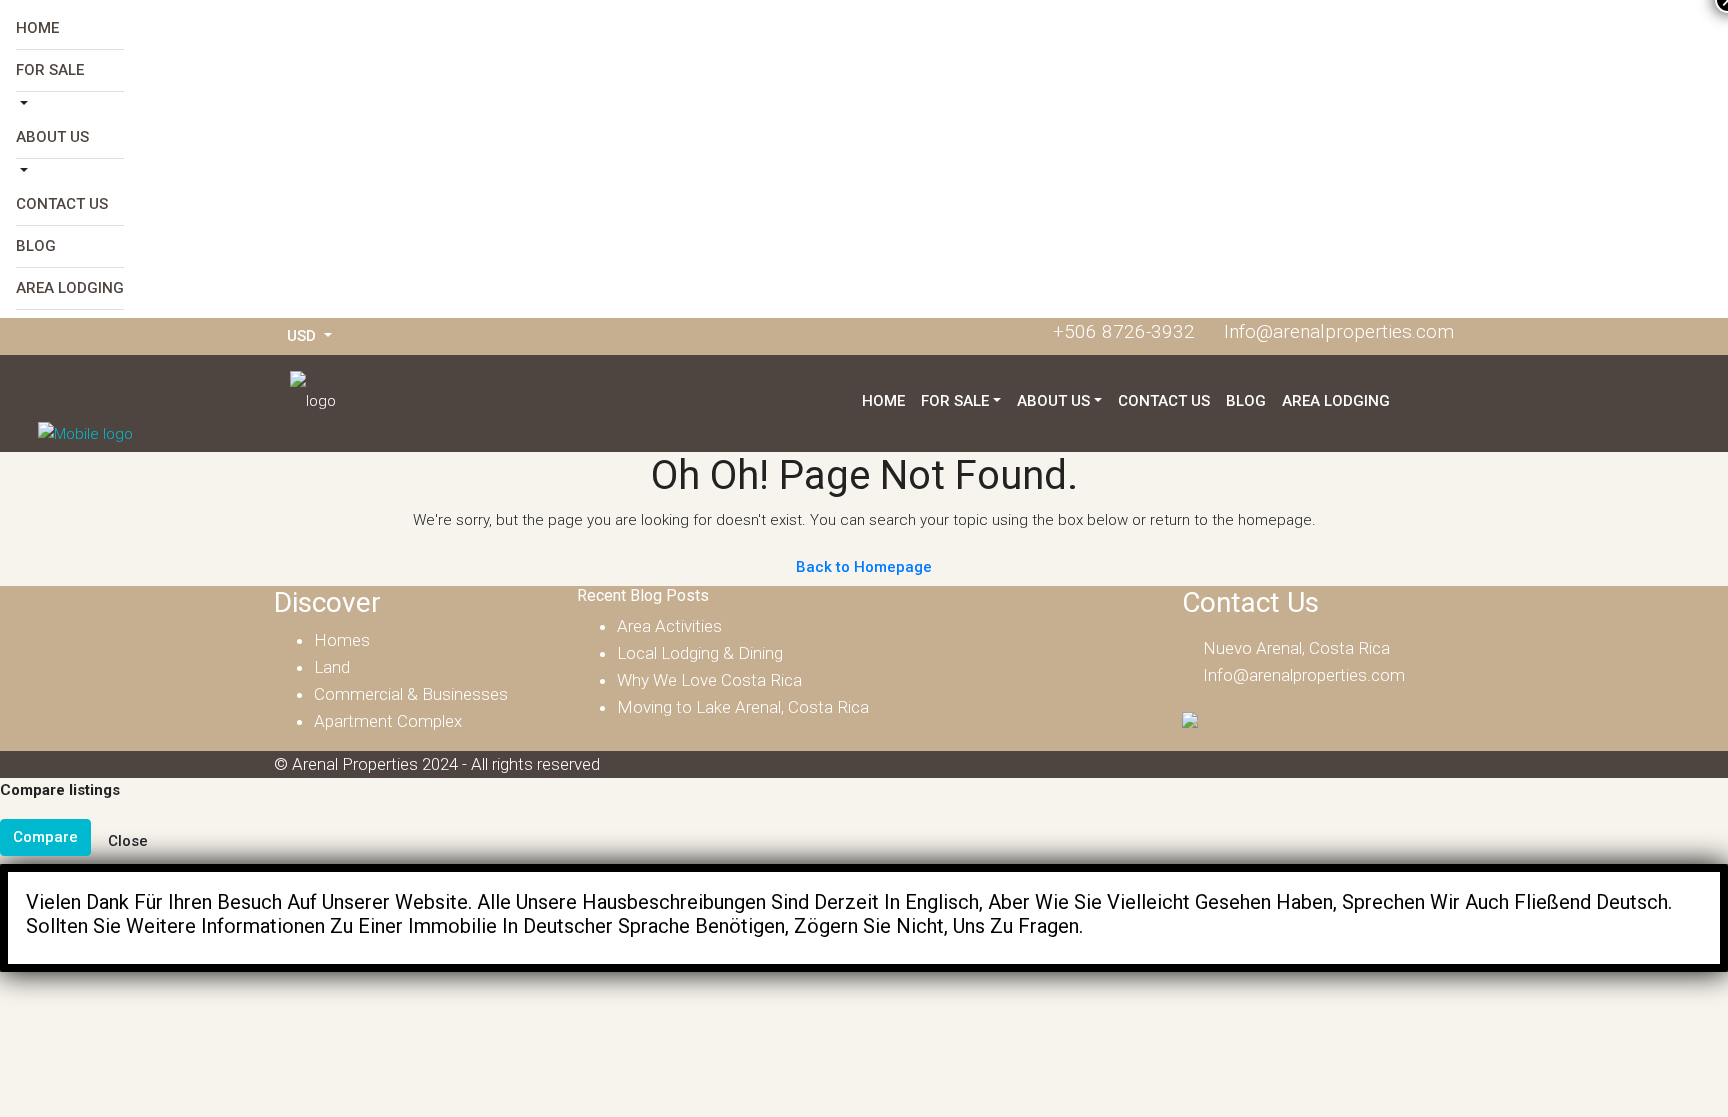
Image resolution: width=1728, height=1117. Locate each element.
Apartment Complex (388, 721)
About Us (52, 137)
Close (128, 841)
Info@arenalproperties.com (1304, 675)
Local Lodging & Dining (700, 653)
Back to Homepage (864, 567)
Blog (36, 246)
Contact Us (62, 204)
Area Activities (669, 626)
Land (332, 667)
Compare (45, 837)
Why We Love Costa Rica (709, 680)
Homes (342, 640)
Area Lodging (70, 288)
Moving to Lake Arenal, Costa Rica (743, 707)
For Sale (50, 70)
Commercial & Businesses (411, 694)
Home (37, 28)
